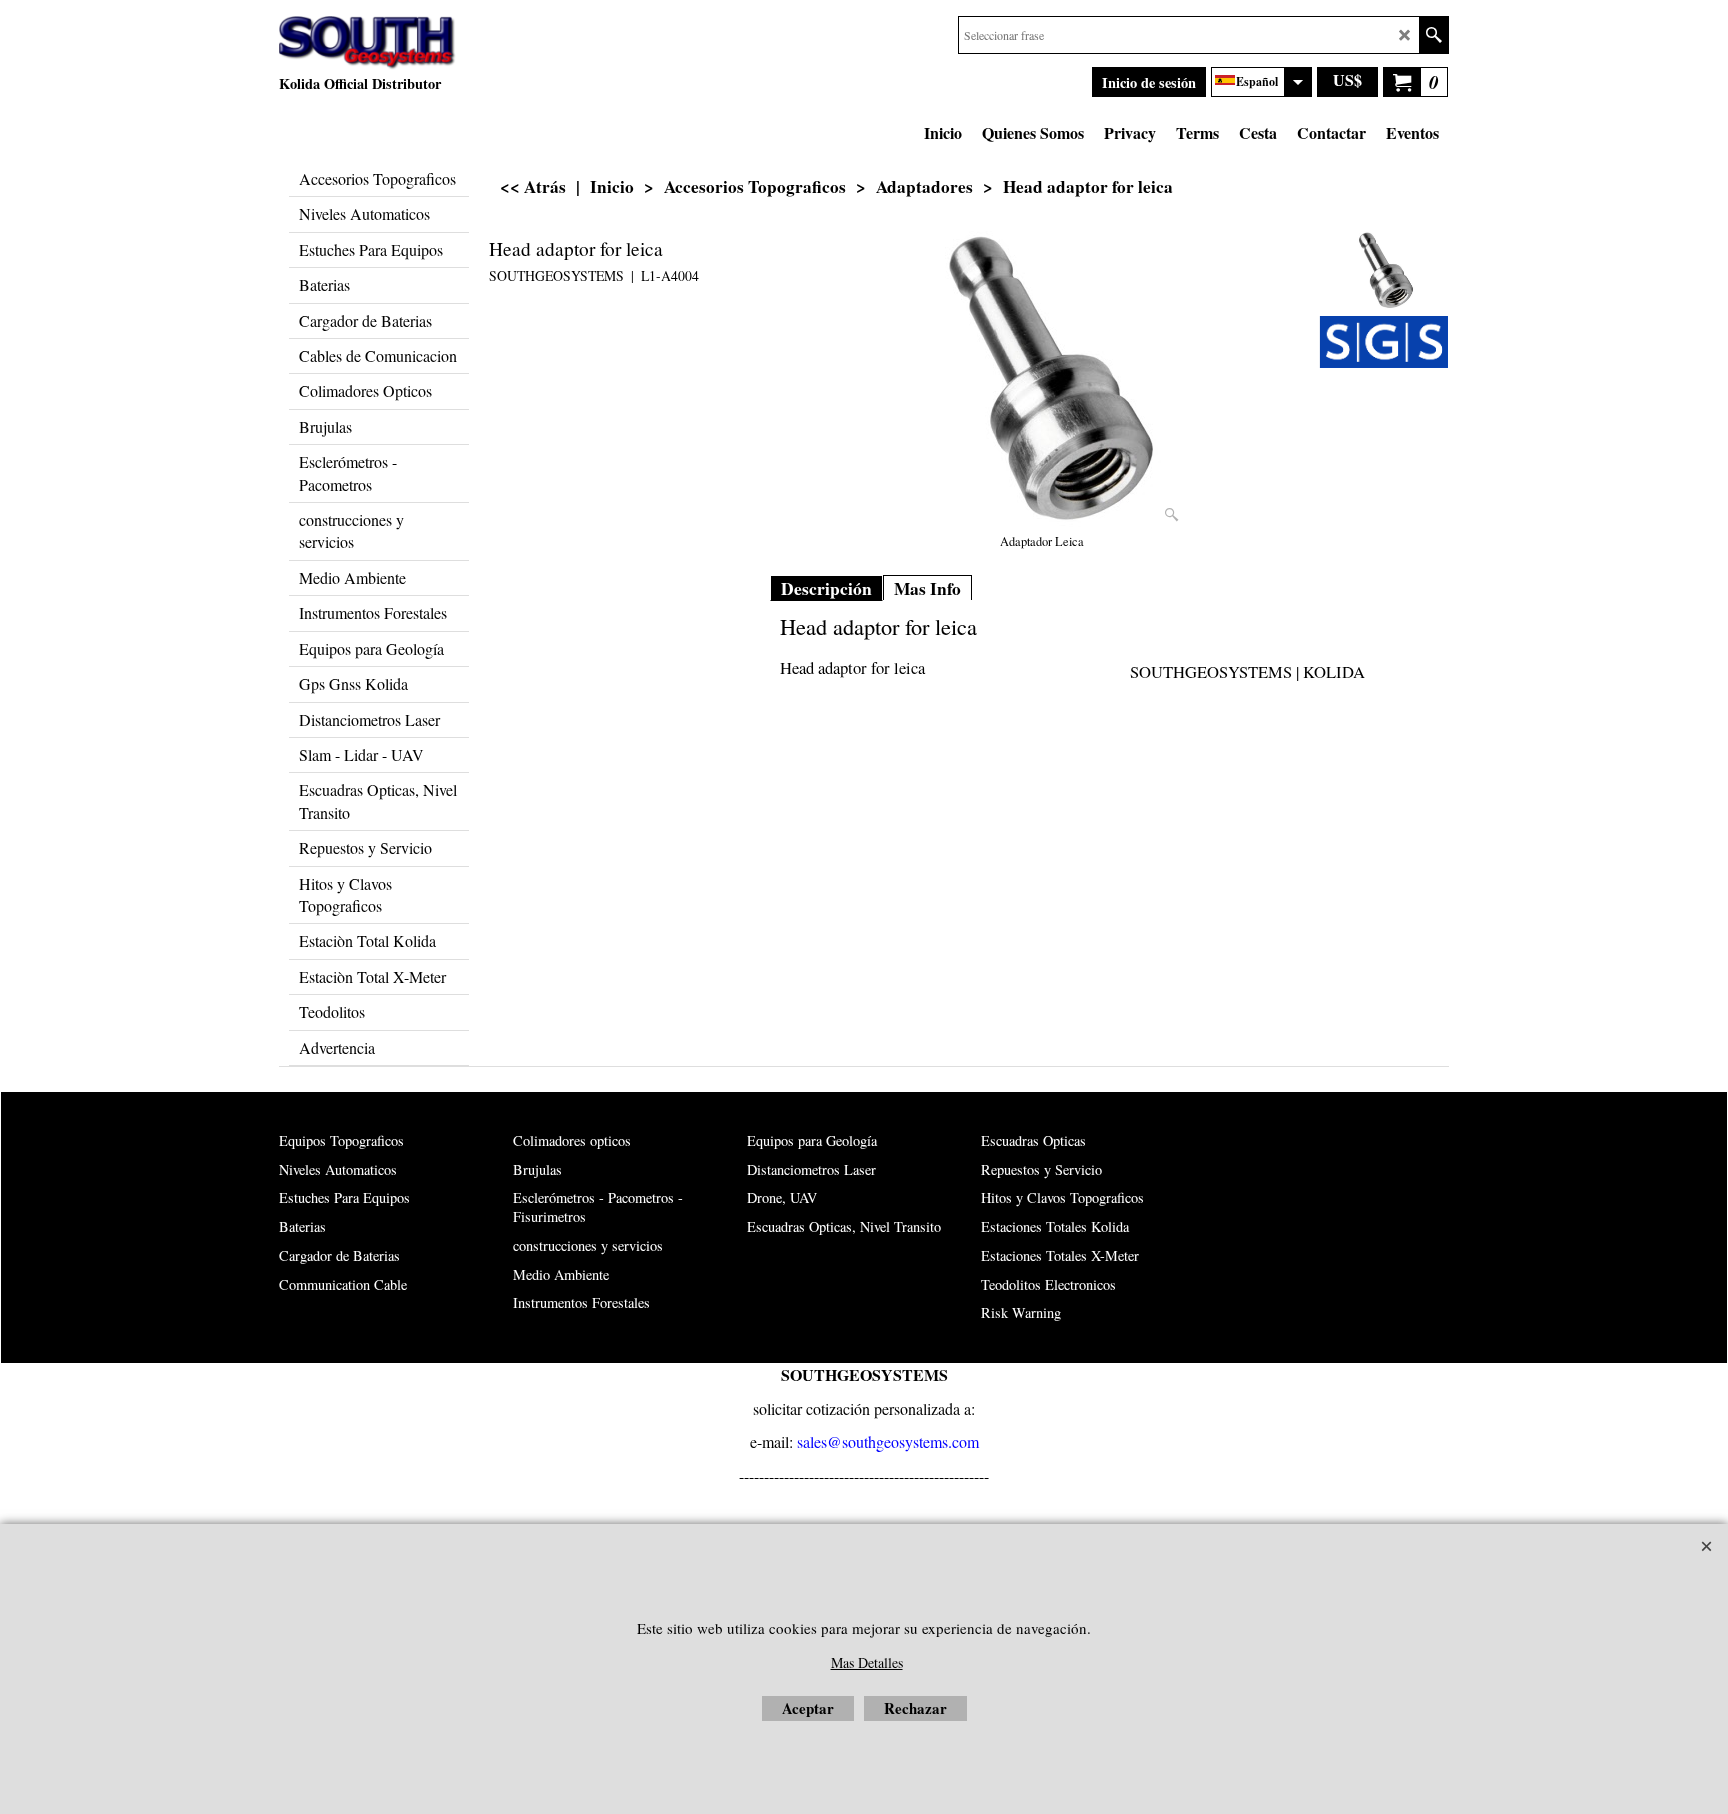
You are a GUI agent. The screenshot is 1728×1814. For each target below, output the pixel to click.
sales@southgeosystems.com (888, 1441)
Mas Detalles (867, 1662)
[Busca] (1433, 35)
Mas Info (927, 588)
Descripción (826, 588)
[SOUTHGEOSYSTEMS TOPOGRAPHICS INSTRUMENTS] (1383, 342)
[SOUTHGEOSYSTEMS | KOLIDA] (367, 43)
